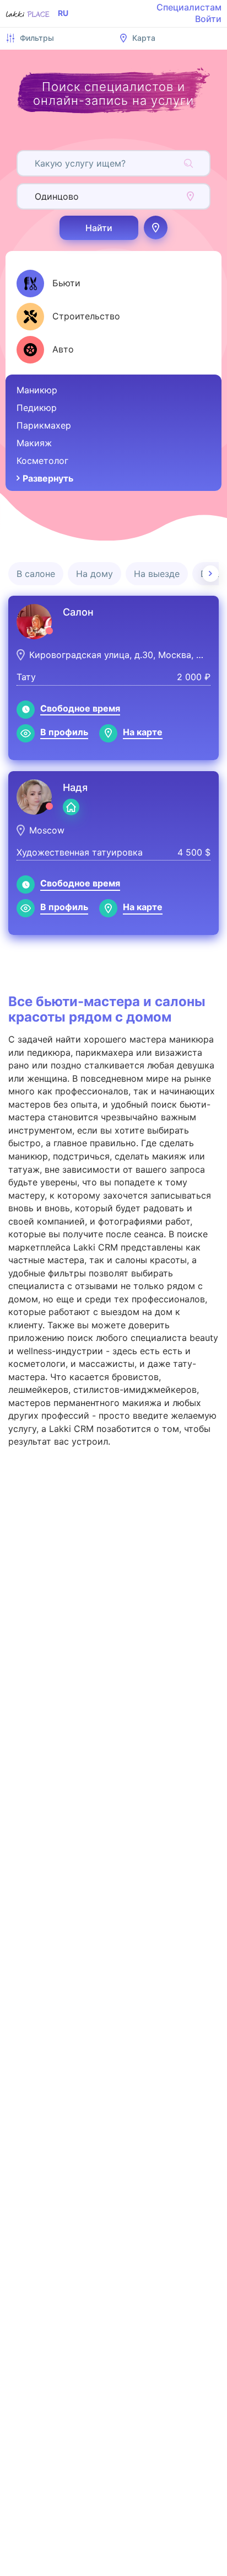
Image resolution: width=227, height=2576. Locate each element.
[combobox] (36, 163)
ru (63, 13)
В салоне (36, 574)
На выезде (157, 574)
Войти (208, 19)
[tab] (48, 284)
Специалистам (189, 7)
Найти (99, 228)
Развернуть (48, 478)
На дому (94, 574)
